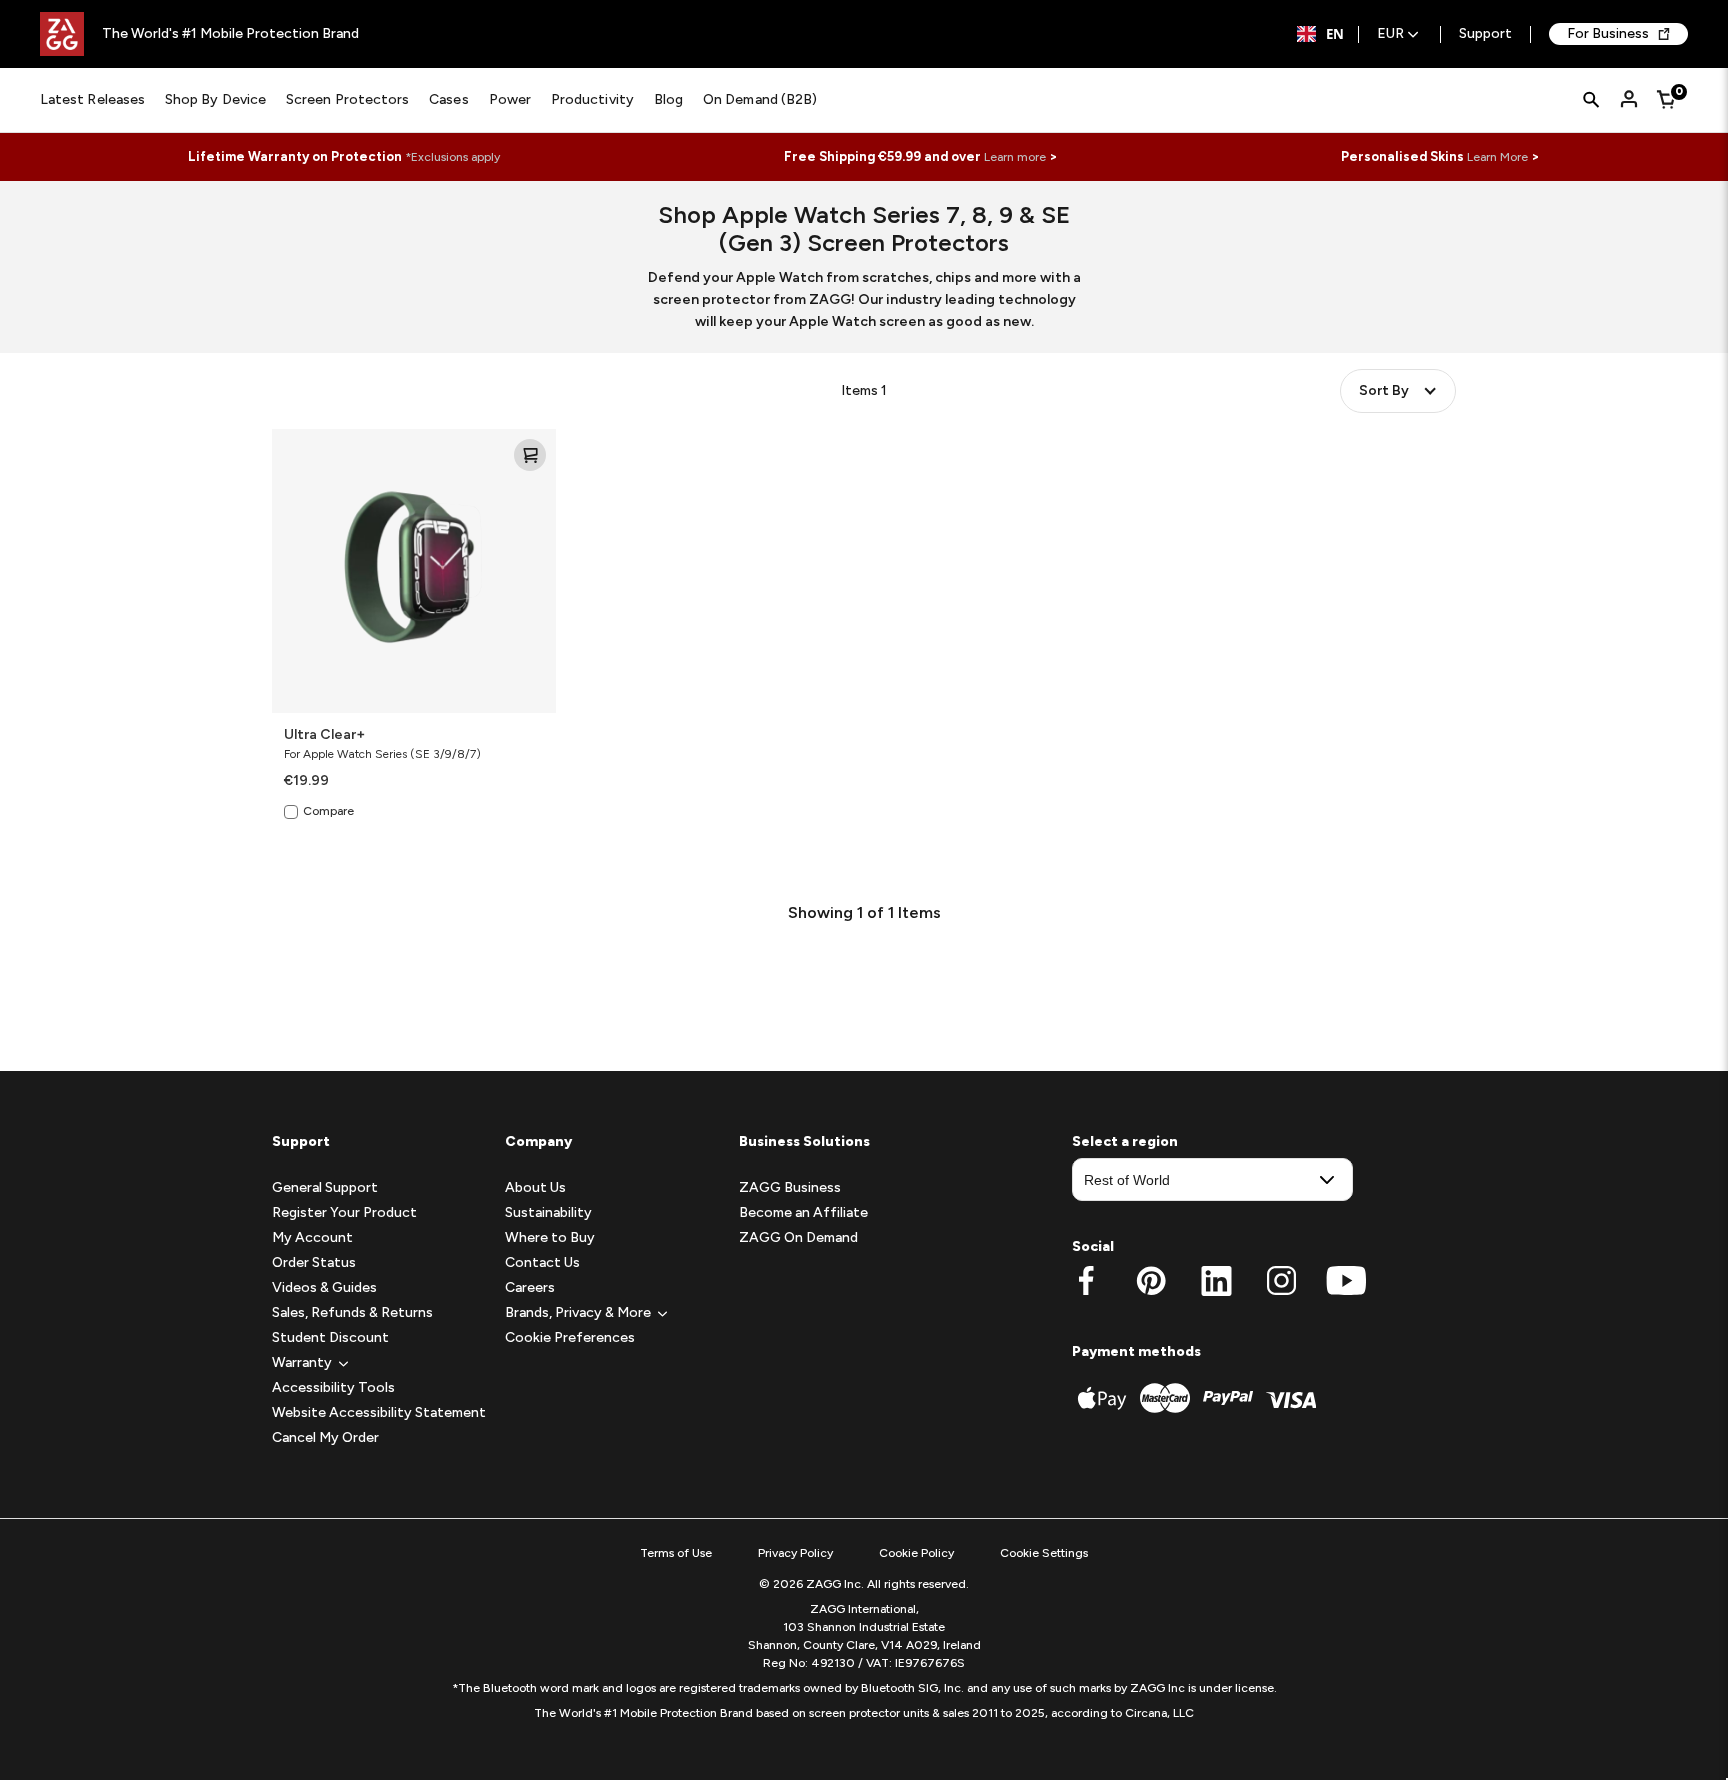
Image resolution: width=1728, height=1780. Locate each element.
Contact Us (542, 1262)
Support (1485, 34)
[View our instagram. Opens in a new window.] (1281, 1281)
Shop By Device (215, 99)
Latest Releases (92, 99)
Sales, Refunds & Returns (352, 1312)
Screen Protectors (347, 99)
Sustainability (548, 1212)
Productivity (592, 99)
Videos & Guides (324, 1287)
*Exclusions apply (452, 157)
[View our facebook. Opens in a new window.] (1086, 1281)
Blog (668, 99)
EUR (1390, 34)
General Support (325, 1187)
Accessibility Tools (333, 1387)
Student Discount (330, 1337)
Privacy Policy (795, 1553)
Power (510, 99)
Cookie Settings (1044, 1553)
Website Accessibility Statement (379, 1412)
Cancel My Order (325, 1437)
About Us (535, 1187)
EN (1335, 34)
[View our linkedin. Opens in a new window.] (1216, 1281)
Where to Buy (550, 1237)
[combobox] (1320, 34)
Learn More (1497, 157)
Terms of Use (676, 1553)
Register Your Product (344, 1212)
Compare (328, 811)
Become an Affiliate (803, 1212)
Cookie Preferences (570, 1337)
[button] (302, 1362)
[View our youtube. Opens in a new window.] (1346, 1281)
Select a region (1125, 1141)
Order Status (314, 1262)
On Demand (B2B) (760, 99)
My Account (312, 1237)
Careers (530, 1287)
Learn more (1015, 157)
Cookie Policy (916, 1553)
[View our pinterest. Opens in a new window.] (1151, 1281)
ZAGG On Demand (798, 1237)
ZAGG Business (790, 1187)
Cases (448, 99)
